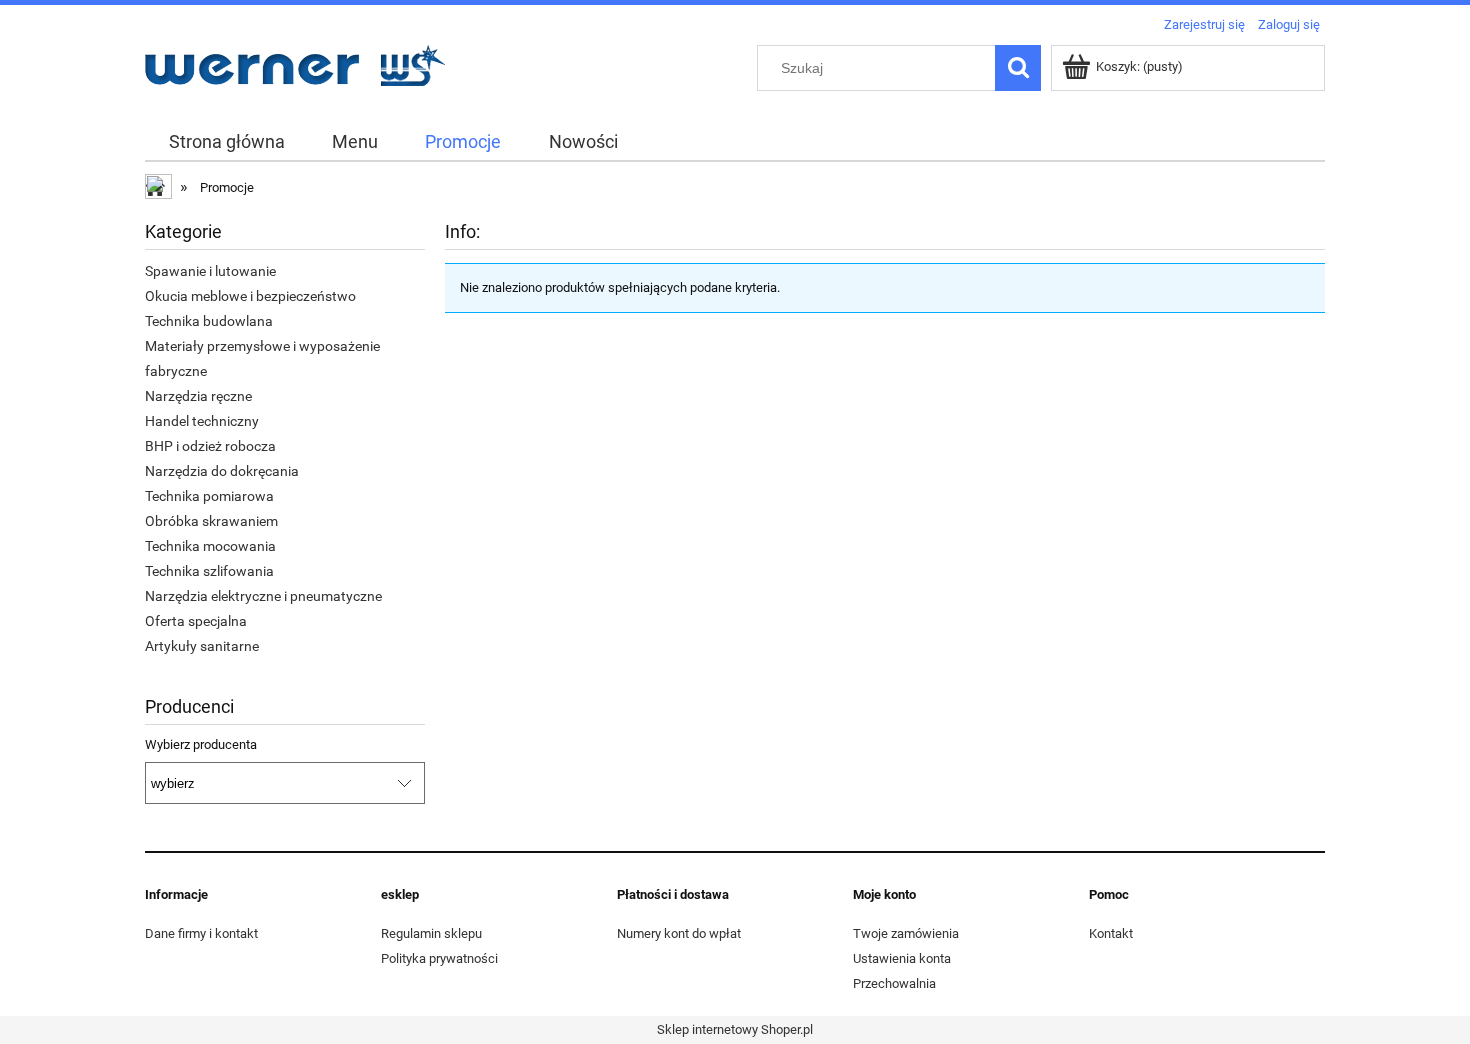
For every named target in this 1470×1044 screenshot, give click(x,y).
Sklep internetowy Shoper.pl (735, 1029)
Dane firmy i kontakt (201, 933)
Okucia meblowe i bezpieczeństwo (250, 296)
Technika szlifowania (209, 571)
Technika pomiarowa (209, 496)
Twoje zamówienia (906, 933)
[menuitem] (226, 142)
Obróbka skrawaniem (211, 521)
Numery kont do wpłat (679, 933)
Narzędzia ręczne (198, 396)
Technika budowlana (209, 321)
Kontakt (1111, 933)
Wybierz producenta (201, 745)
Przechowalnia (894, 983)
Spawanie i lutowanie (210, 271)
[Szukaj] (1018, 68)
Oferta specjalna (196, 621)
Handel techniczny (202, 421)
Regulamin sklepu (431, 933)
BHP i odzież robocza (210, 446)
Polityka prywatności (439, 958)
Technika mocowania (210, 546)
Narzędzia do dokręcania (222, 471)
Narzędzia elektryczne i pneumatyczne (263, 596)
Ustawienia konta (902, 958)
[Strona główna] (295, 63)
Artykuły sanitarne (202, 646)
